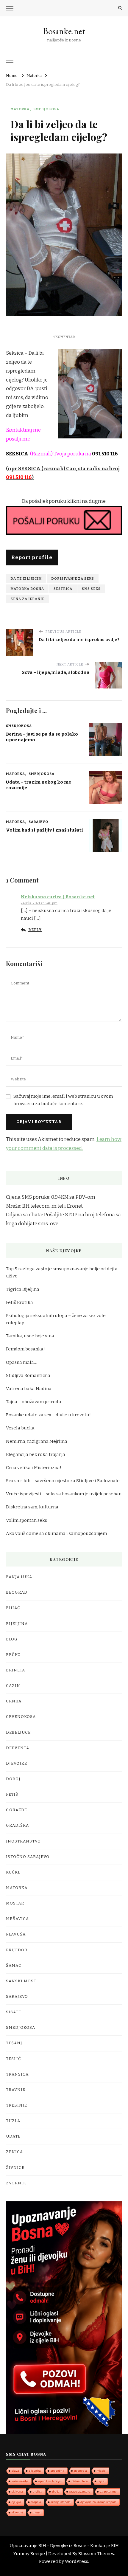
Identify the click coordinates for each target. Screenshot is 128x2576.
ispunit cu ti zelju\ (50, 2481)
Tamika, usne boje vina (30, 1336)
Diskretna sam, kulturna (32, 1507)
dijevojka (35, 2471)
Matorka (20, 109)
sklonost (17, 2512)
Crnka (14, 1701)
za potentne (108, 2492)
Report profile (32, 557)
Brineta (15, 1670)
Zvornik (16, 2183)
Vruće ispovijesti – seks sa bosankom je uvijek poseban (64, 1494)
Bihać (13, 1608)
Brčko (13, 1655)
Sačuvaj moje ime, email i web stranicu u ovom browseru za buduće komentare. (63, 1100)
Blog (12, 1639)
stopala (36, 2502)
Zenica (14, 2152)
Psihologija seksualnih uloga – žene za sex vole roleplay (56, 1319)
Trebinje (17, 2105)
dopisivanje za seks (73, 579)
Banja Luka (19, 1577)
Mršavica (17, 1919)
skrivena (17, 2492)
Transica (17, 2074)
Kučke (13, 1872)
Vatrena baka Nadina (29, 1389)
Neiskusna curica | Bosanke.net (58, 897)
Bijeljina (17, 1624)
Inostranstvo (23, 1841)
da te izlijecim (26, 579)
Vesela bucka (20, 1428)
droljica (38, 2492)
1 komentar (64, 337)
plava (15, 2471)
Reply (35, 930)
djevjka (16, 2502)
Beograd (17, 1592)
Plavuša (16, 1934)
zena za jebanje (27, 599)
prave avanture (80, 2492)
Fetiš (12, 1795)
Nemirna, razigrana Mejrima (37, 1441)
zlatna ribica (80, 2481)
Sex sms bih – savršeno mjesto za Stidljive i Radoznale (63, 1481)
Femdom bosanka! (25, 1349)
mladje (101, 2471)
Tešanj (14, 2043)
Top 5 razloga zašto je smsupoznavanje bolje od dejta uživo (62, 1272)
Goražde (17, 1810)
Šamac (14, 1966)
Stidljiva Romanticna (28, 1375)
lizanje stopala (61, 2502)
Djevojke (17, 1764)
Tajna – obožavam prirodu (34, 1402)
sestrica (63, 589)
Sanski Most (21, 1981)
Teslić (14, 2059)
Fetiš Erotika (19, 1302)
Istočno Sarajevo (28, 1857)
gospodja (81, 2471)
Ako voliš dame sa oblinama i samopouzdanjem (56, 1533)
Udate (13, 2136)
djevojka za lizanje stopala (98, 2502)
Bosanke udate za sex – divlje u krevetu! (48, 1415)
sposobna (57, 2471)
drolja (56, 2492)
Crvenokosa (21, 1717)
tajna (101, 2481)
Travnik (16, 2090)
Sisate (14, 2012)
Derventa (18, 1748)
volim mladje (20, 2481)
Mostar (15, 1903)
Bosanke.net (64, 31)
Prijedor (17, 1950)
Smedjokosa (46, 109)
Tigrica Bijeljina (23, 1289)
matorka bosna (27, 589)
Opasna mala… (22, 1362)
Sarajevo (38, 822)
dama (37, 2512)
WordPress (77, 2561)
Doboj (13, 1779)
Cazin (13, 1686)
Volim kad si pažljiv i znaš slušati (45, 830)
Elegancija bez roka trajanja (36, 1454)
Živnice (15, 2168)
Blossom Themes (96, 2554)
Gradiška (17, 1826)
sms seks (91, 589)
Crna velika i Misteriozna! (34, 1468)
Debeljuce (18, 1733)
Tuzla (13, 2121)
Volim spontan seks (26, 1520)
